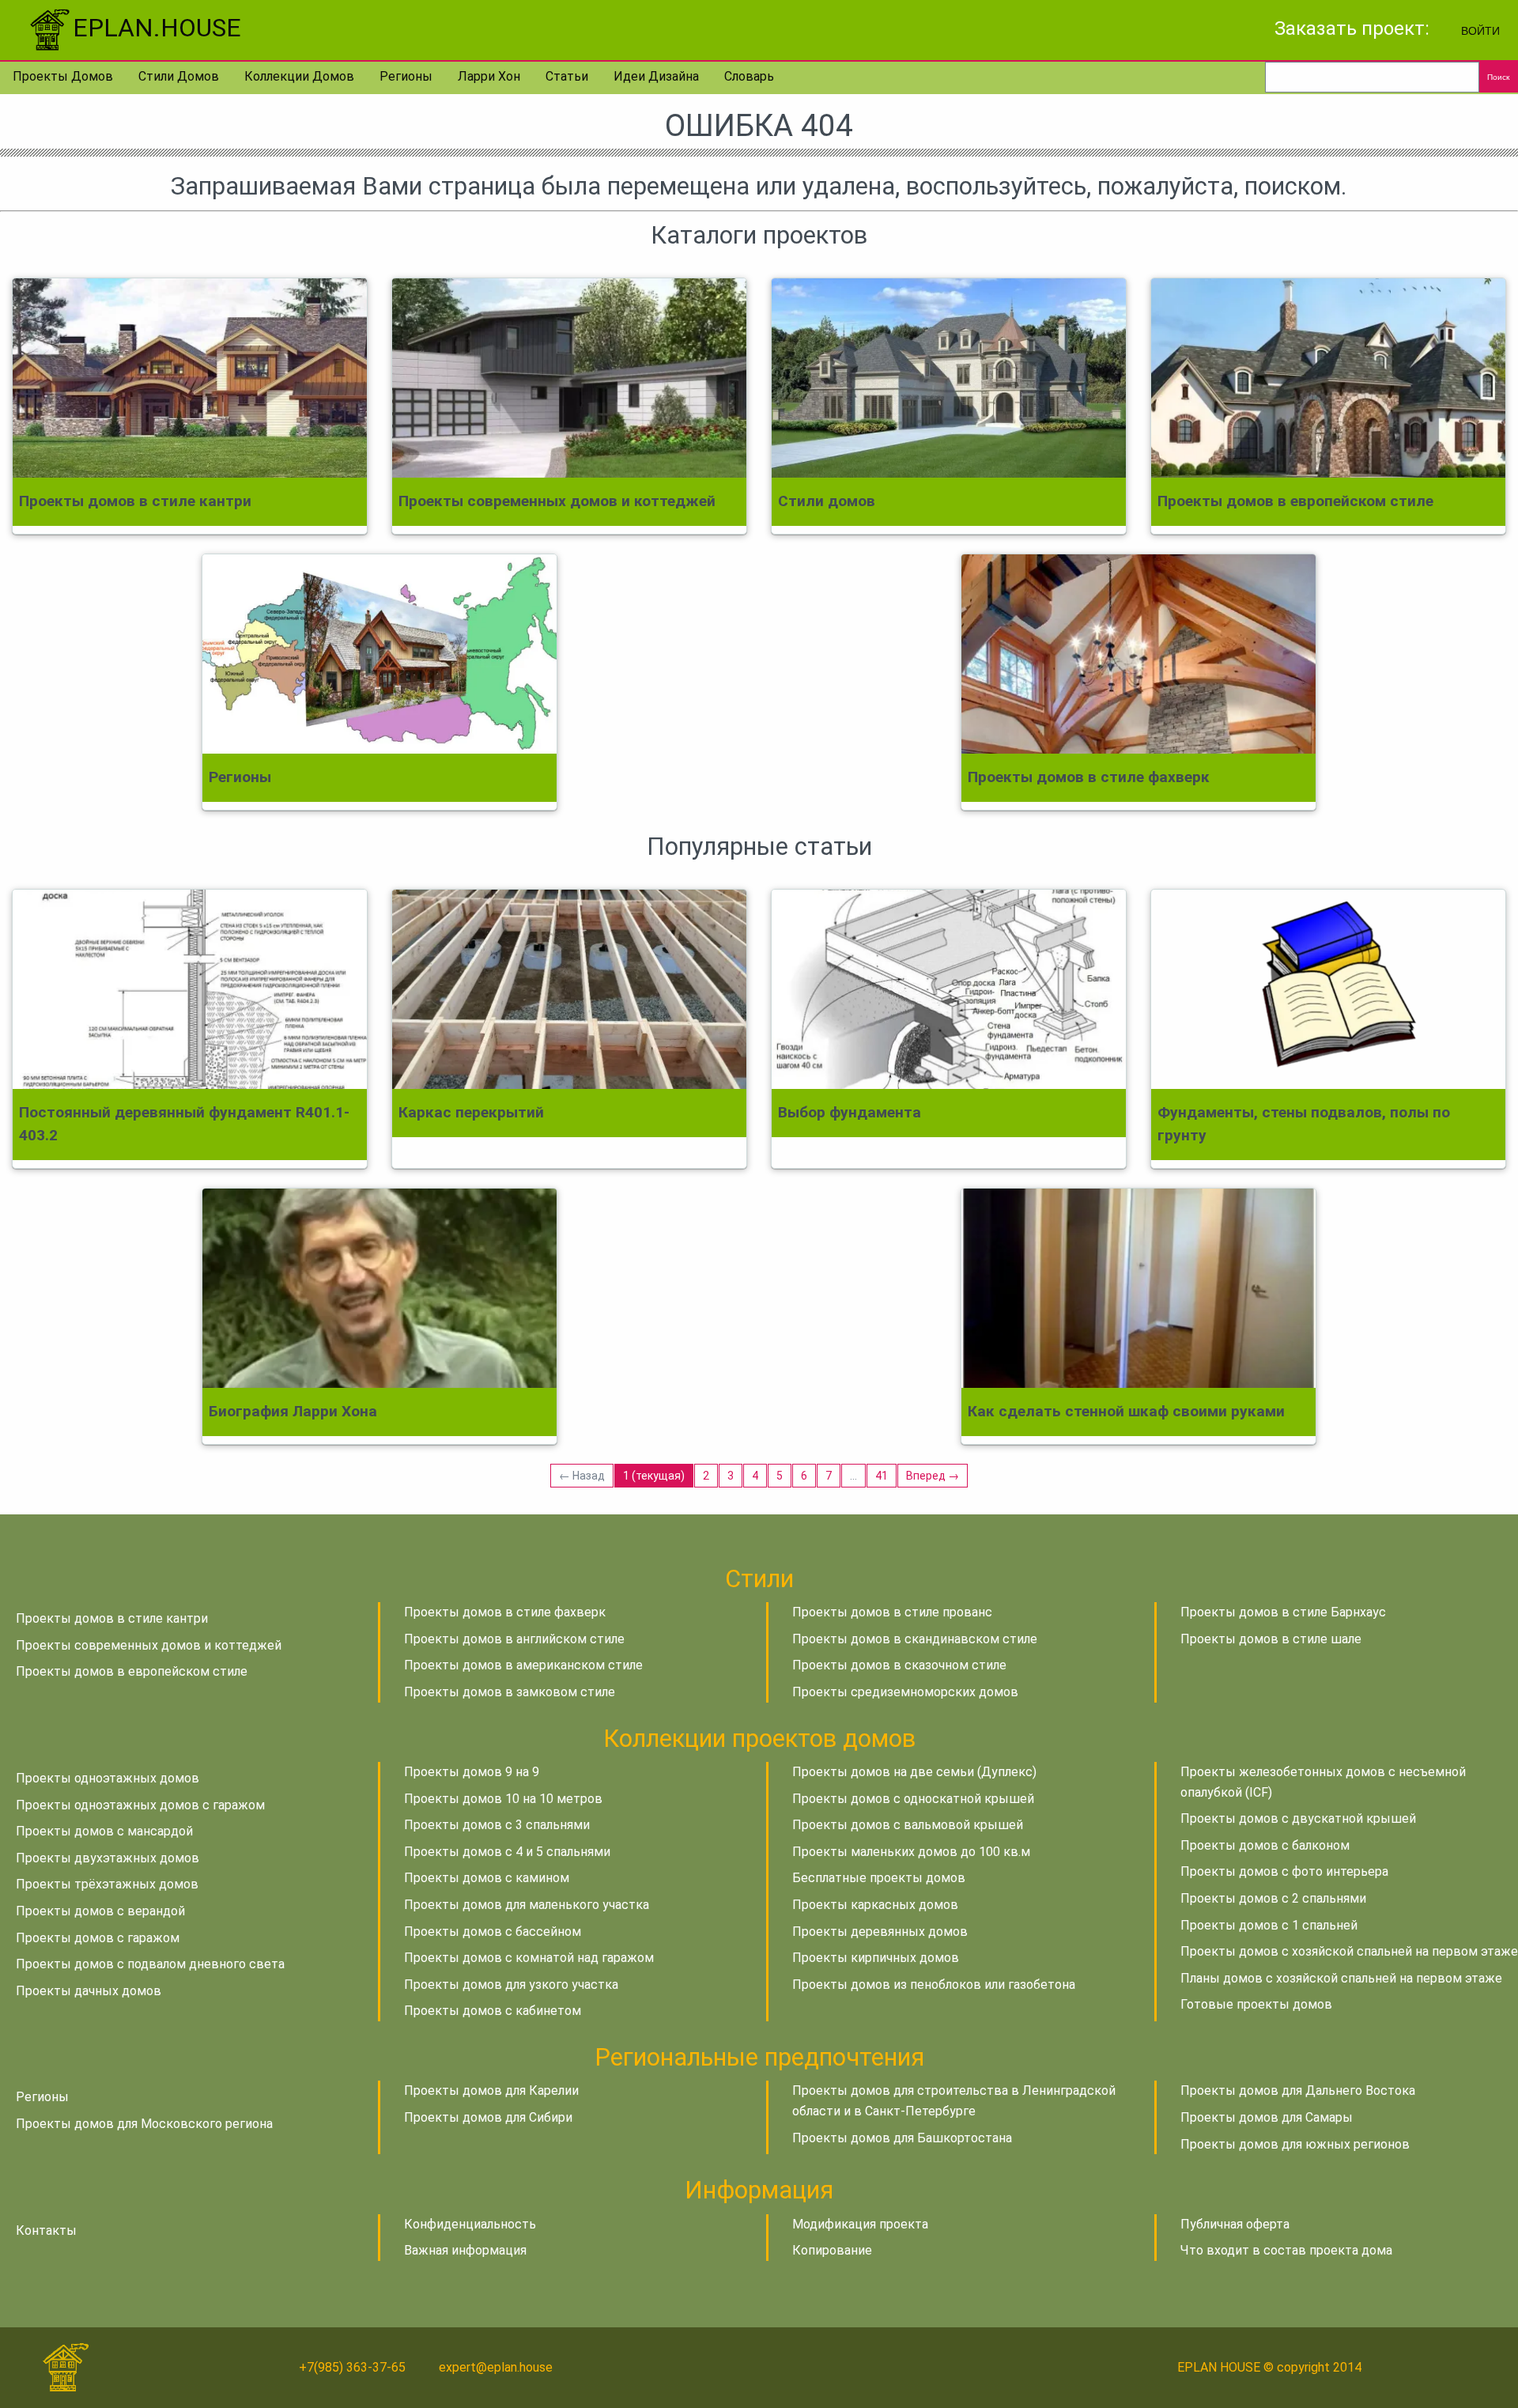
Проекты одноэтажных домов (108, 1778)
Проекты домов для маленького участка (527, 1905)
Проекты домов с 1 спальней (1269, 1925)
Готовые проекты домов (1256, 2004)
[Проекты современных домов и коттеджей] (569, 378)
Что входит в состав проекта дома (1286, 2250)
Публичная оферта (1235, 2224)
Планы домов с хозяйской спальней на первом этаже (1341, 1978)
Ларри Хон (489, 76)
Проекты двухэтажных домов (108, 1858)
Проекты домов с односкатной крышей (913, 1799)
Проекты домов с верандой (100, 1911)
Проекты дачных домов (89, 1991)
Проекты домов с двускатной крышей (1298, 1818)
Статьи (567, 76)
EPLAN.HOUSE (157, 28)
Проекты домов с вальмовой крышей (908, 1825)
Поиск (1498, 77)
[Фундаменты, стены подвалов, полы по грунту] (1328, 989)
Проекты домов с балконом (1265, 1845)
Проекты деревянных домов (880, 1932)
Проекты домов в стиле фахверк (505, 1612)
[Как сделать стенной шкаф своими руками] (1138, 1288)
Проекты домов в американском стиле (523, 1665)
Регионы (406, 76)
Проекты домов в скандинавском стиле (915, 1639)
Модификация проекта (860, 2224)
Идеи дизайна (656, 76)
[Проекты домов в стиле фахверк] (1138, 654)
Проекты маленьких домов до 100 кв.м (911, 1852)
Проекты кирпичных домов (876, 1958)
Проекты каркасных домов (875, 1905)
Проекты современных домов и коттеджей (149, 1645)
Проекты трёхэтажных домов (107, 1884)
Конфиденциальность (470, 2224)
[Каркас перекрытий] (569, 989)
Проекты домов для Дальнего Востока (1298, 2090)
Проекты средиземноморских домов (905, 1692)
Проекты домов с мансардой (104, 1831)
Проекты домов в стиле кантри (112, 1618)
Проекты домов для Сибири (488, 2117)
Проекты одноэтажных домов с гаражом (140, 1805)
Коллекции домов (299, 76)
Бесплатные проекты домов (879, 1878)
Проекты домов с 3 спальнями (497, 1825)
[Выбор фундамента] (949, 989)
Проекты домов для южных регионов (1295, 2144)
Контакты (46, 2230)
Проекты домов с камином (487, 1878)
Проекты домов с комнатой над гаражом (529, 1958)
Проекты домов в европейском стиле (132, 1671)
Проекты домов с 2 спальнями (1273, 1898)
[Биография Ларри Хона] (379, 1288)
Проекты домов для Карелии (491, 2090)
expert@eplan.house (496, 2367)
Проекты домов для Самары (1267, 2117)
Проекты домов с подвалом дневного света (150, 1964)
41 (882, 1476)
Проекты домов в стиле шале (1271, 1639)
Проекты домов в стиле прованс (892, 1612)
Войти (1480, 30)
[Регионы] (379, 654)
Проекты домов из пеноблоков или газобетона (934, 1985)
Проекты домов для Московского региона (144, 2124)
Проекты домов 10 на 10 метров (503, 1799)
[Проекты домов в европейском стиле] (1328, 378)
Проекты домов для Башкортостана (902, 2138)
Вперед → (933, 1476)
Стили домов (179, 76)
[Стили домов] (949, 378)
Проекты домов (63, 76)
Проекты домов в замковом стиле (510, 1692)
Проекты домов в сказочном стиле (899, 1665)
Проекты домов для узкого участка (511, 1985)
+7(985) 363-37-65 (352, 2367)
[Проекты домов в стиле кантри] (190, 378)
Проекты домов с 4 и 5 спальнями (507, 1852)
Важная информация (465, 2250)
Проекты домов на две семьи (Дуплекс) (914, 1772)
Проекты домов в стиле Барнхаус (1283, 1612)
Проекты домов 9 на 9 (472, 1772)
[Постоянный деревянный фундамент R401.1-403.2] (190, 989)
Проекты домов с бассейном (493, 1932)
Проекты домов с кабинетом (493, 2011)
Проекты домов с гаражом (98, 1938)
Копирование (832, 2250)
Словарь (749, 76)
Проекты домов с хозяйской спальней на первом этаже (1349, 1951)
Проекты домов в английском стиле (514, 1639)
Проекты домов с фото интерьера (1284, 1871)
